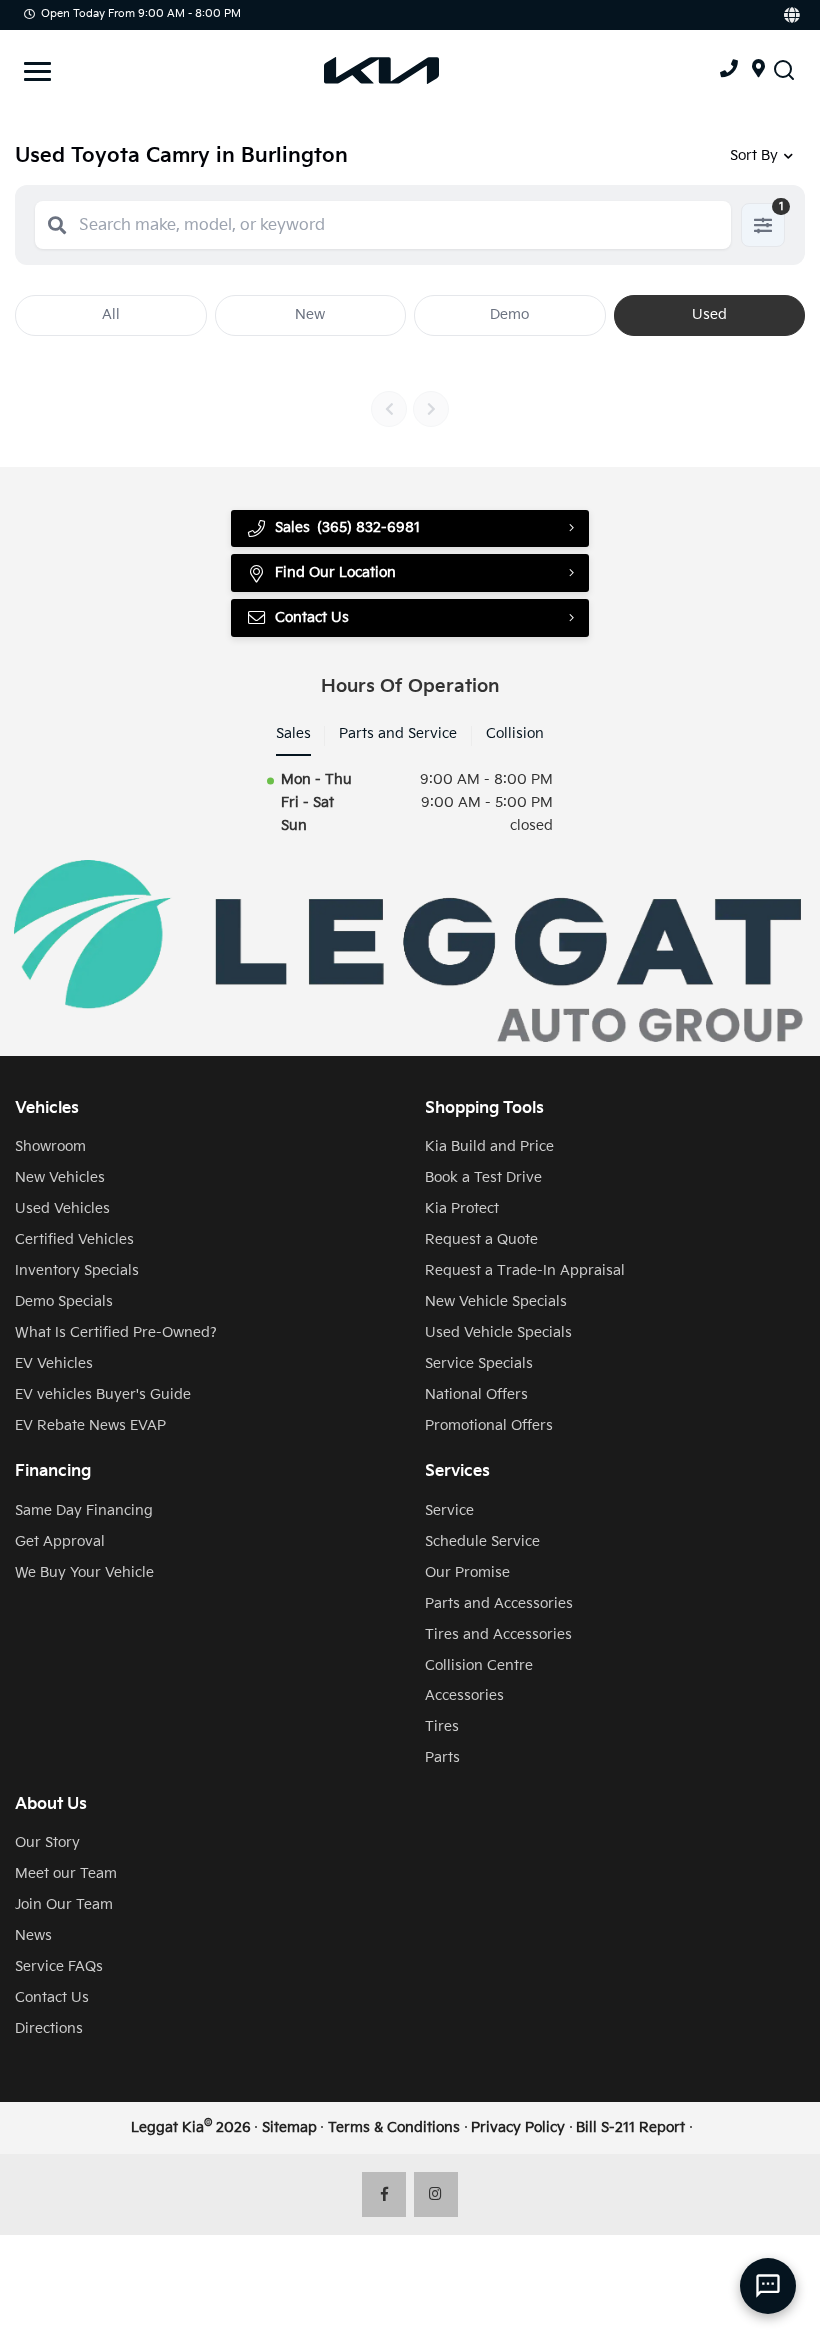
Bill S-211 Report (630, 2127)
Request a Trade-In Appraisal (525, 1270)
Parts (442, 1757)
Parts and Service (398, 733)
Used (709, 314)
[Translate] (790, 15)
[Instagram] (436, 2194)
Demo (509, 314)
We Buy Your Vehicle (84, 1572)
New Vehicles (60, 1177)
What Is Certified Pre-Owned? (116, 1332)
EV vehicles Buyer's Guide (103, 1394)
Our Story (47, 1842)
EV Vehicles (54, 1363)
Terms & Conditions (394, 2127)
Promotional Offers (489, 1425)
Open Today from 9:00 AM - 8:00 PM (141, 13)
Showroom (50, 1146)
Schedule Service (482, 1541)
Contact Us (52, 1997)
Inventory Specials (77, 1270)
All (111, 314)
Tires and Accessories (498, 1634)
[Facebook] (384, 2194)
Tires (442, 1726)
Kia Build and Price (489, 1146)
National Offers (476, 1394)
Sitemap (289, 2127)
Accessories (464, 1695)
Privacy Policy (518, 2127)
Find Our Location (335, 572)
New (310, 314)
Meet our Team (66, 1873)
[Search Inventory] (784, 70)
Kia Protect (462, 1208)
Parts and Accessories (499, 1603)
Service (449, 1510)
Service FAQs (59, 1966)
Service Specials (479, 1363)
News (33, 1935)
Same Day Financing (84, 1510)
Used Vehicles (62, 1208)
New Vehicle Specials (496, 1301)
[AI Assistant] (768, 2286)
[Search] (57, 225)
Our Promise (467, 1572)
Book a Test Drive (483, 1177)
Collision (515, 733)
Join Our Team (64, 1904)
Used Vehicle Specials (498, 1332)
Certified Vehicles (74, 1239)
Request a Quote (481, 1239)
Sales (293, 733)
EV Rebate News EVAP (90, 1425)
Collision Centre (479, 1665)
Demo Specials (64, 1301)
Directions (49, 2028)
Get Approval (60, 1541)
